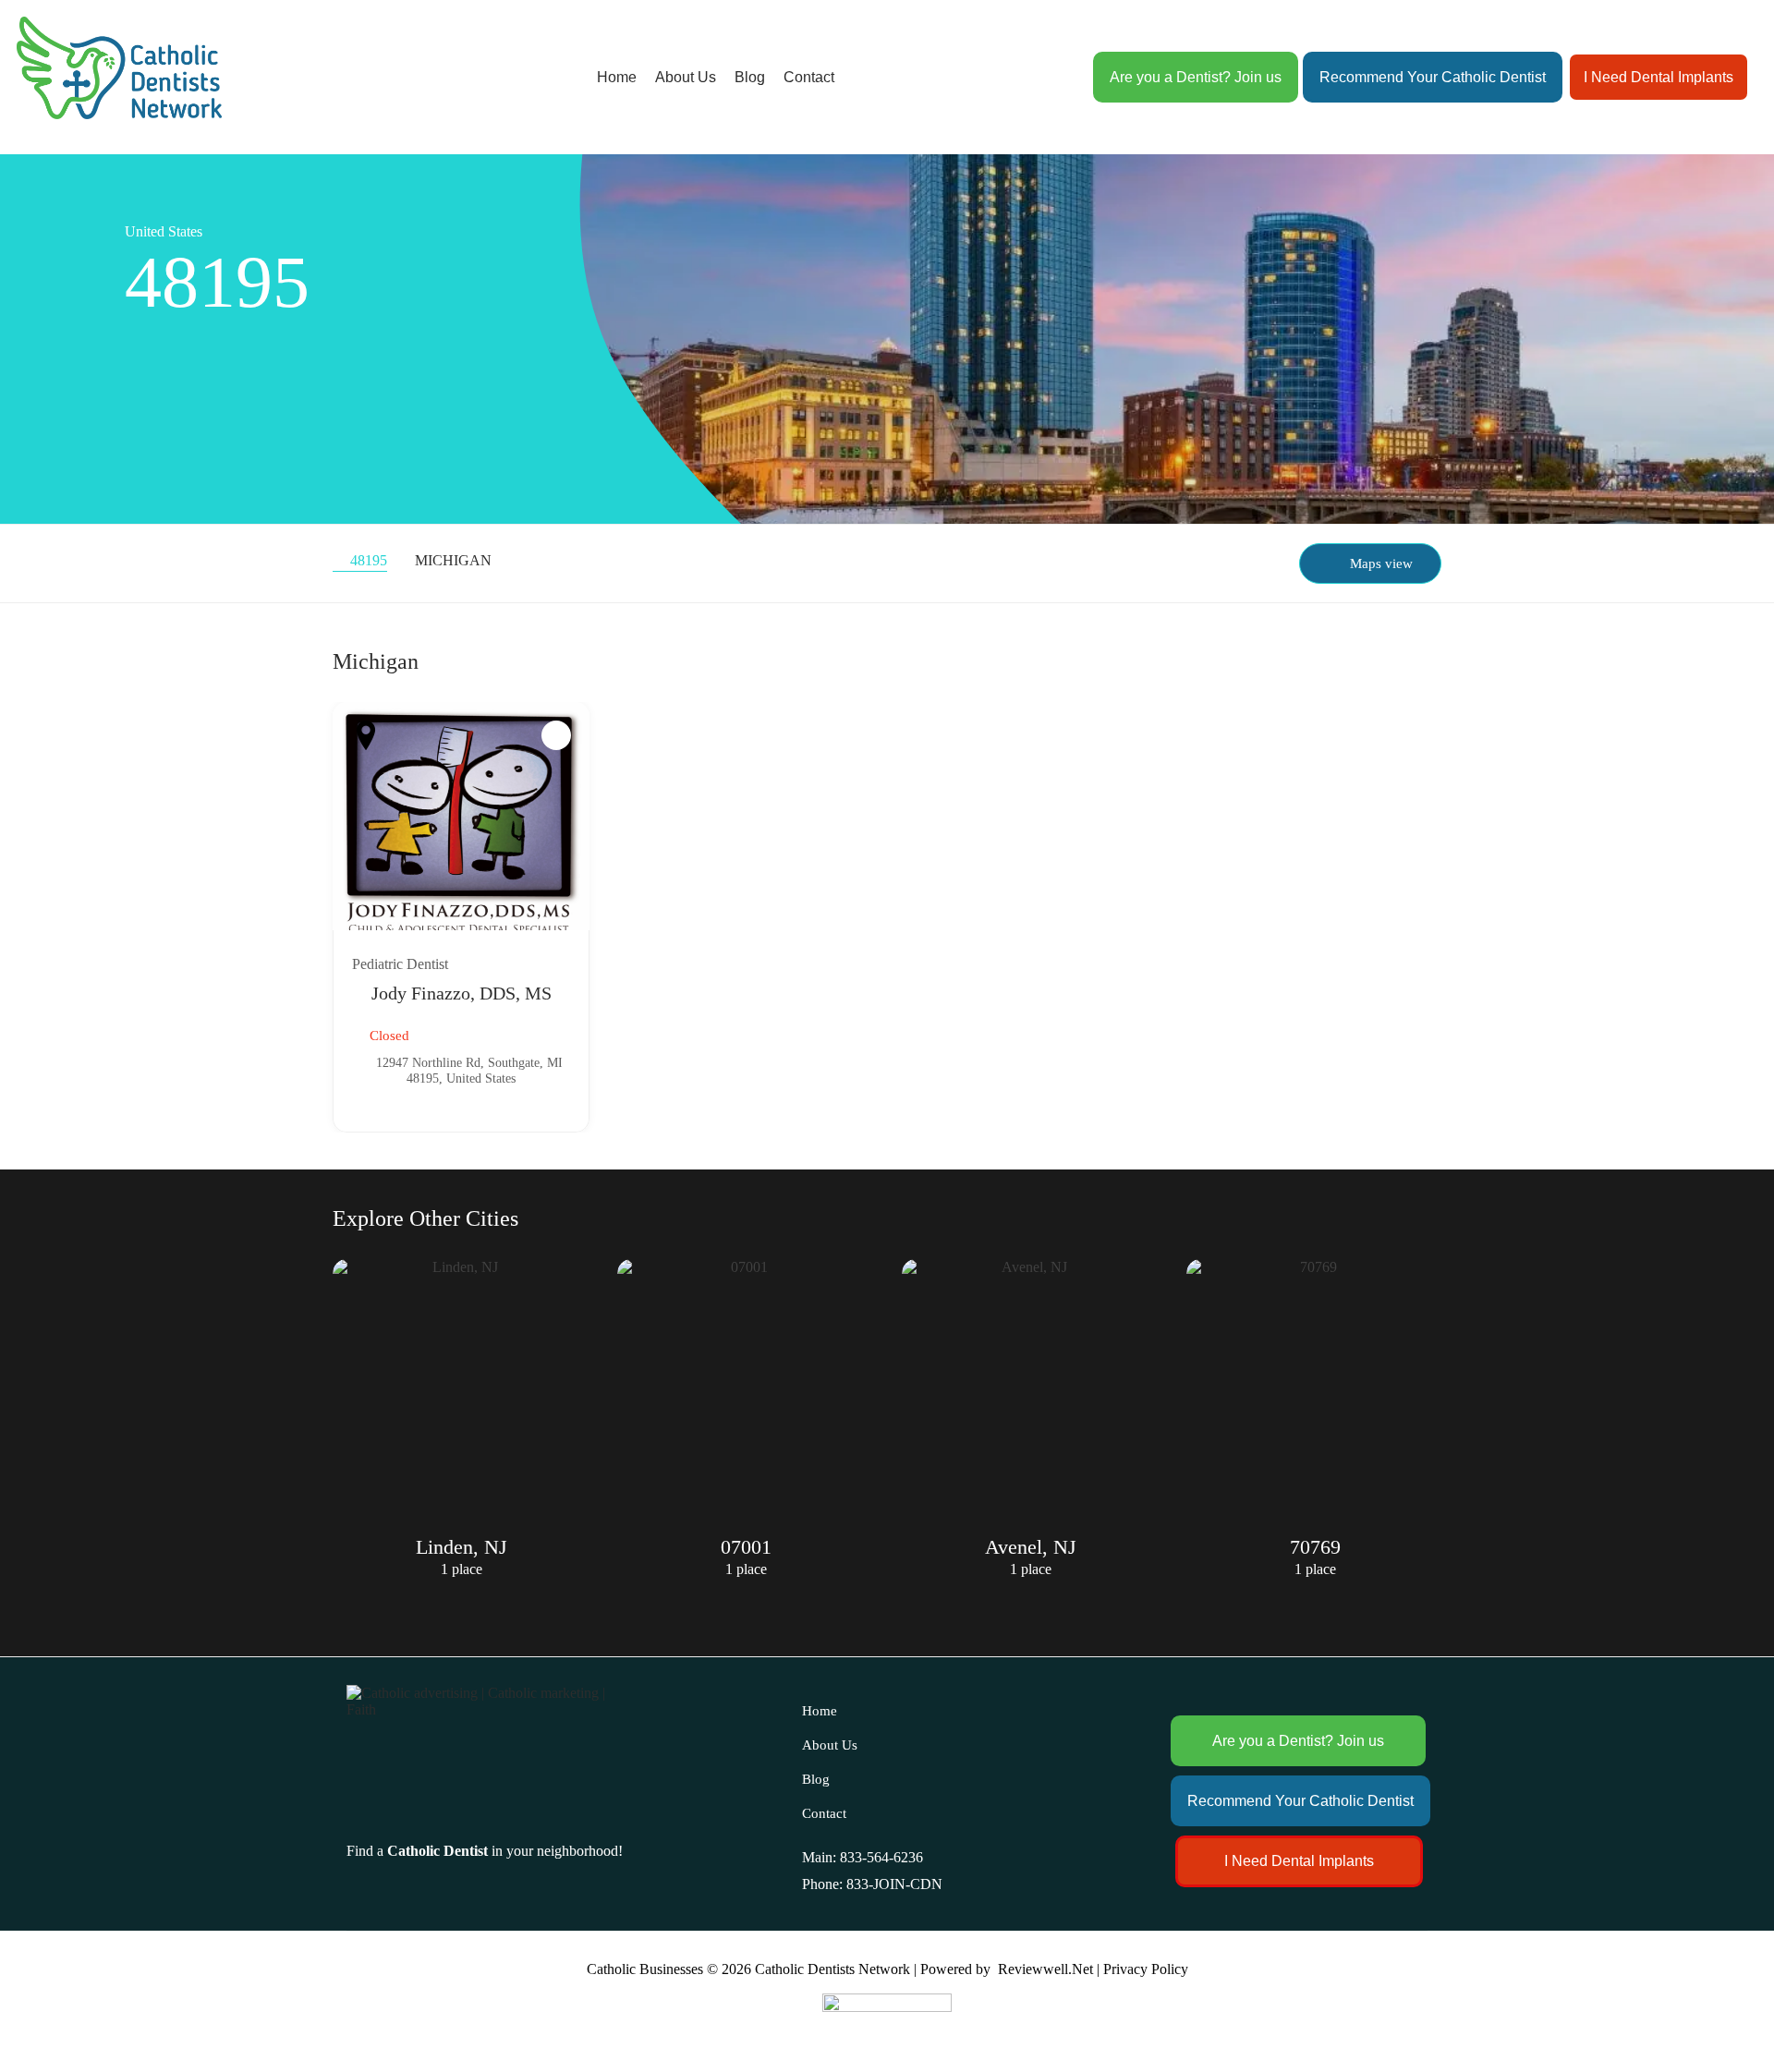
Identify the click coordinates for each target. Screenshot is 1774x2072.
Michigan (453, 560)
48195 (369, 560)
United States (164, 231)
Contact (809, 77)
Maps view (1381, 563)
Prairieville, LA (1315, 1547)
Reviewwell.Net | (1049, 1969)
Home (617, 77)
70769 (1031, 1547)
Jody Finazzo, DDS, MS (462, 993)
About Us (686, 77)
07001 (462, 1547)
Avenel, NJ (746, 1547)
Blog (750, 77)
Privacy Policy (1146, 1969)
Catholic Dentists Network (832, 1969)
